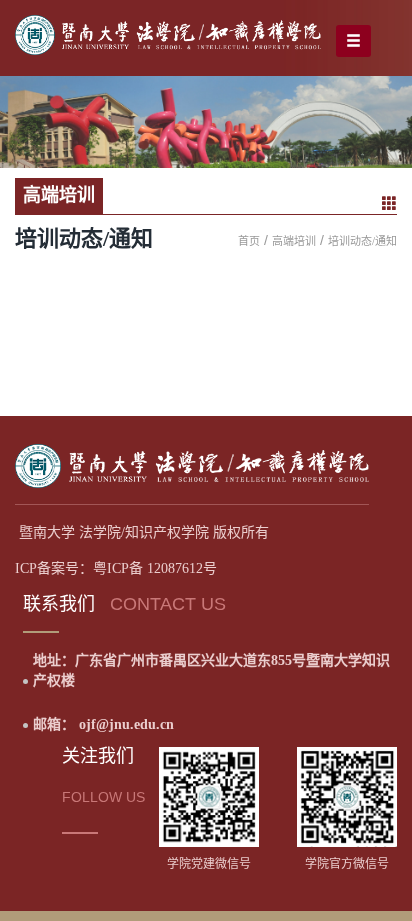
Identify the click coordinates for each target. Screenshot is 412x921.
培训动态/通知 (362, 241)
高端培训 (294, 241)
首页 (249, 241)
